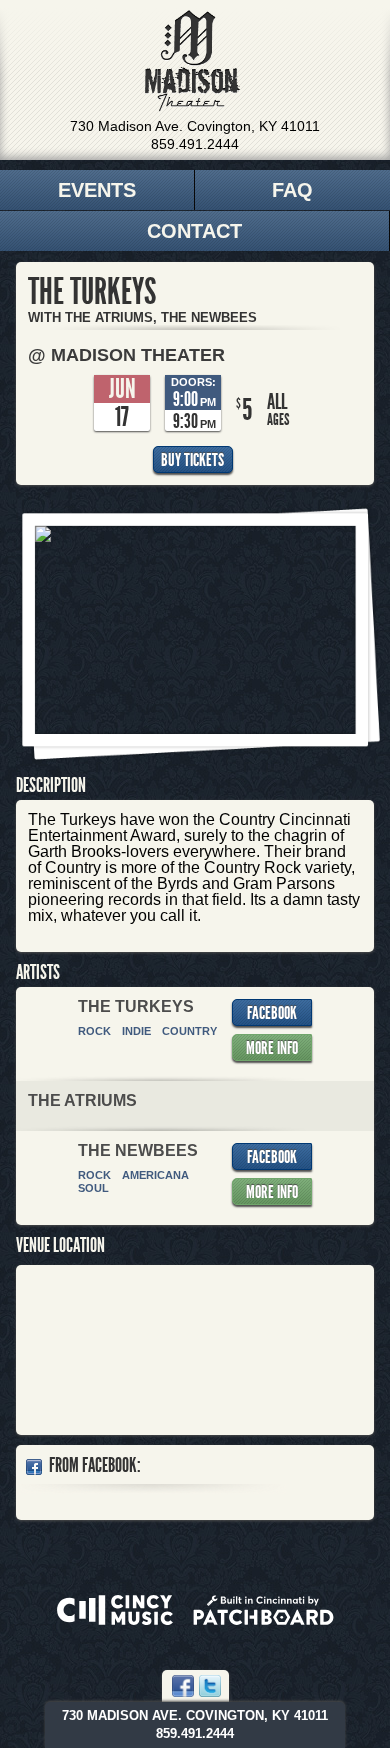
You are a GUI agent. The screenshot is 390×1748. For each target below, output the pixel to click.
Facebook (272, 1013)
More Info (272, 1048)
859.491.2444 (195, 144)
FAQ (292, 190)
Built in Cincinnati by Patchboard (263, 1610)
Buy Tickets (192, 460)
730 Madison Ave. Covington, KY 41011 (195, 126)
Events (97, 190)
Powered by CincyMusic (115, 1610)
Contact (194, 231)
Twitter (210, 1686)
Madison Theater (192, 61)
